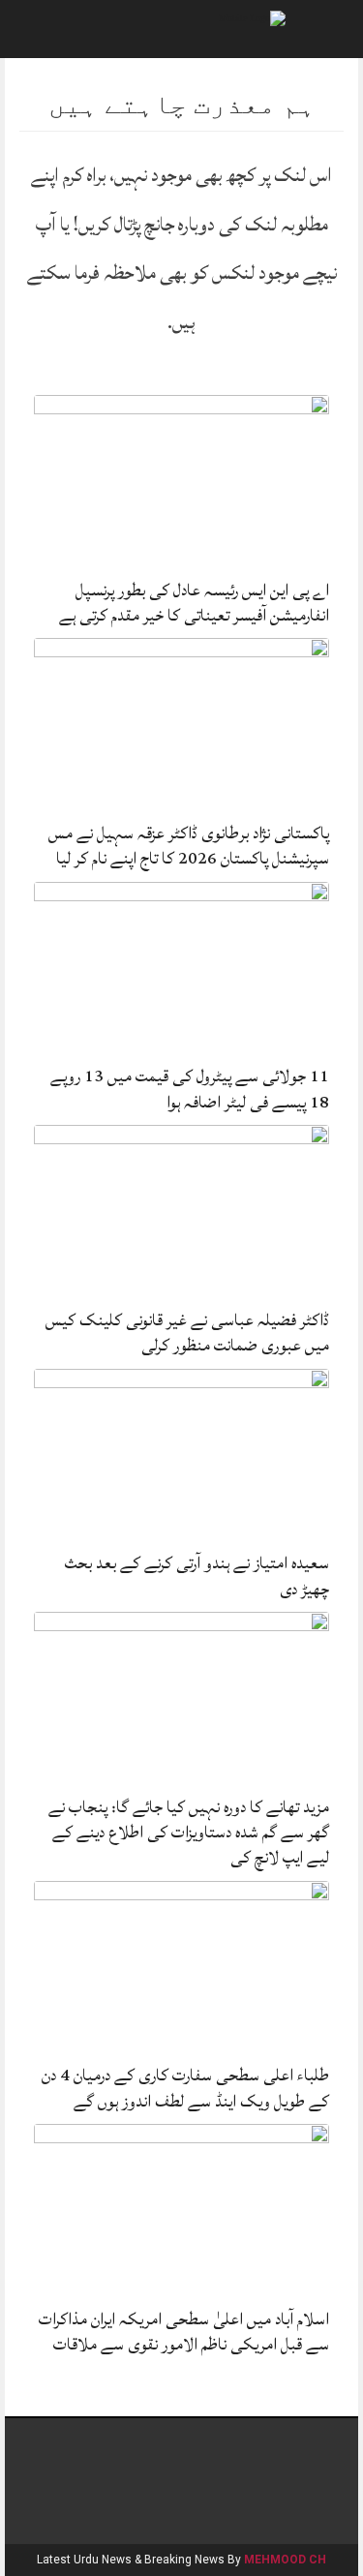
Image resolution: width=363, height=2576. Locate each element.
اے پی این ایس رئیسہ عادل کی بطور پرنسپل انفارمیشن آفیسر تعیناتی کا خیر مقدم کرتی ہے (194, 603)
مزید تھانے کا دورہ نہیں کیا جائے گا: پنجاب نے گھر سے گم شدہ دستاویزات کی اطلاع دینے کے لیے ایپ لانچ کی (189, 1833)
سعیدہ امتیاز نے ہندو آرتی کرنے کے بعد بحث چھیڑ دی (197, 1576)
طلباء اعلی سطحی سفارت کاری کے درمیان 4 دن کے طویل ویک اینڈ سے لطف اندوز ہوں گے (185, 2088)
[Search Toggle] (40, 29)
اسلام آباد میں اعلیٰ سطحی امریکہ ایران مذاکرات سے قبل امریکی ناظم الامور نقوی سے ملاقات (184, 2332)
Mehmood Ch (285, 2560)
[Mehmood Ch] (252, 17)
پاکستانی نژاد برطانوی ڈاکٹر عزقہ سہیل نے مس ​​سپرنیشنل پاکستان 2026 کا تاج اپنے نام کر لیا (187, 846)
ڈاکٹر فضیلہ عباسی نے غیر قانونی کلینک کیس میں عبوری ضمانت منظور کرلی (187, 1333)
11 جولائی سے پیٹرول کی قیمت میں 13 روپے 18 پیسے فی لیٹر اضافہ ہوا (190, 1089)
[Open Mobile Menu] (323, 29)
